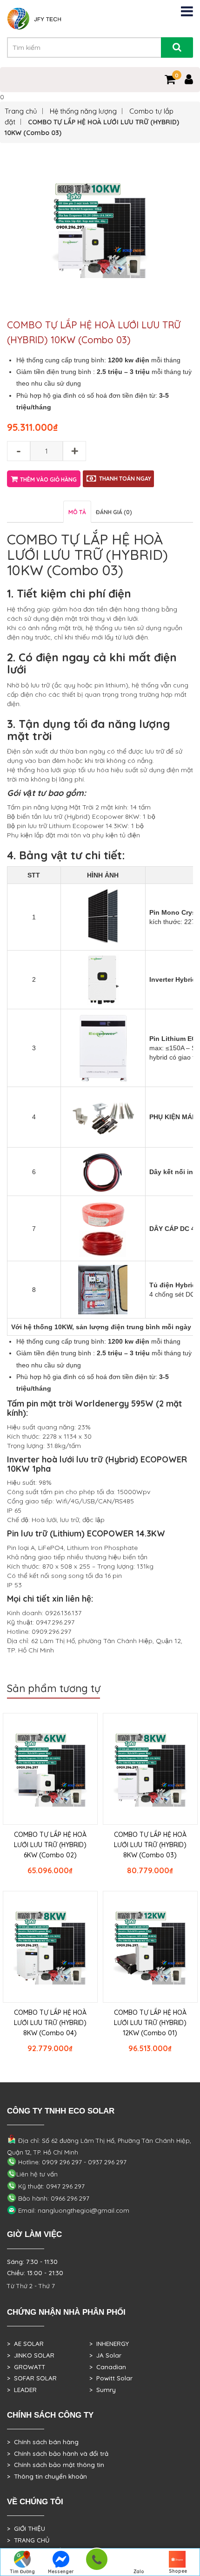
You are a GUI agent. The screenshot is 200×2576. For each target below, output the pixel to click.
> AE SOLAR (25, 2344)
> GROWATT (26, 2367)
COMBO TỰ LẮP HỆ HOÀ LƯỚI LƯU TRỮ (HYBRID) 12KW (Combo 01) (150, 2023)
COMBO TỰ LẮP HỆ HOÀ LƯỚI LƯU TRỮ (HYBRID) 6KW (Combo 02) (50, 1845)
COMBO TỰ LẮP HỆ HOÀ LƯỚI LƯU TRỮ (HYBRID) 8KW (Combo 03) (150, 1845)
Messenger (61, 2572)
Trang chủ (21, 111)
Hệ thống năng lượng (83, 111)
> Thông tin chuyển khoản (47, 2476)
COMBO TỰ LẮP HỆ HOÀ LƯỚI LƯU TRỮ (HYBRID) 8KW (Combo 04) (50, 2023)
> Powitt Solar (111, 2378)
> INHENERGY (109, 2344)
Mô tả (77, 512)
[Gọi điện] (97, 2562)
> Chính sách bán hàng (43, 2442)
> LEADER (22, 2390)
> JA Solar (105, 2355)
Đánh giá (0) (114, 512)
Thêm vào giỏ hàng (48, 479)
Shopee (178, 2571)
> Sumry (103, 2390)
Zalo (139, 2572)
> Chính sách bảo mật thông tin (56, 2465)
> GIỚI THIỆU (26, 2528)
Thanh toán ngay (125, 479)
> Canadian (108, 2367)
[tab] (77, 512)
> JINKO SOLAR (31, 2355)
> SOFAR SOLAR (32, 2378)
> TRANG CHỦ (28, 2540)
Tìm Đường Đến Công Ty (22, 2572)
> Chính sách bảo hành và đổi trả (58, 2454)
